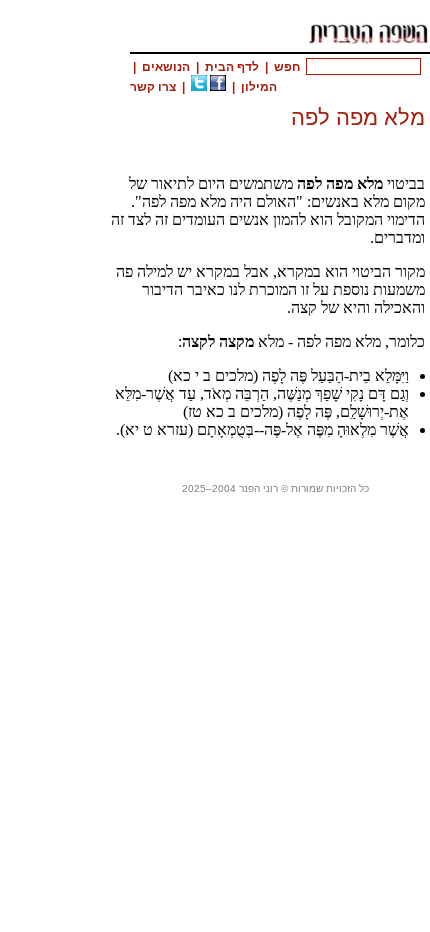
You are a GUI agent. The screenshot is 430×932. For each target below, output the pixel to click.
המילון (259, 87)
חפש (287, 67)
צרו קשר (153, 87)
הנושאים (166, 67)
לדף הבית (232, 67)
